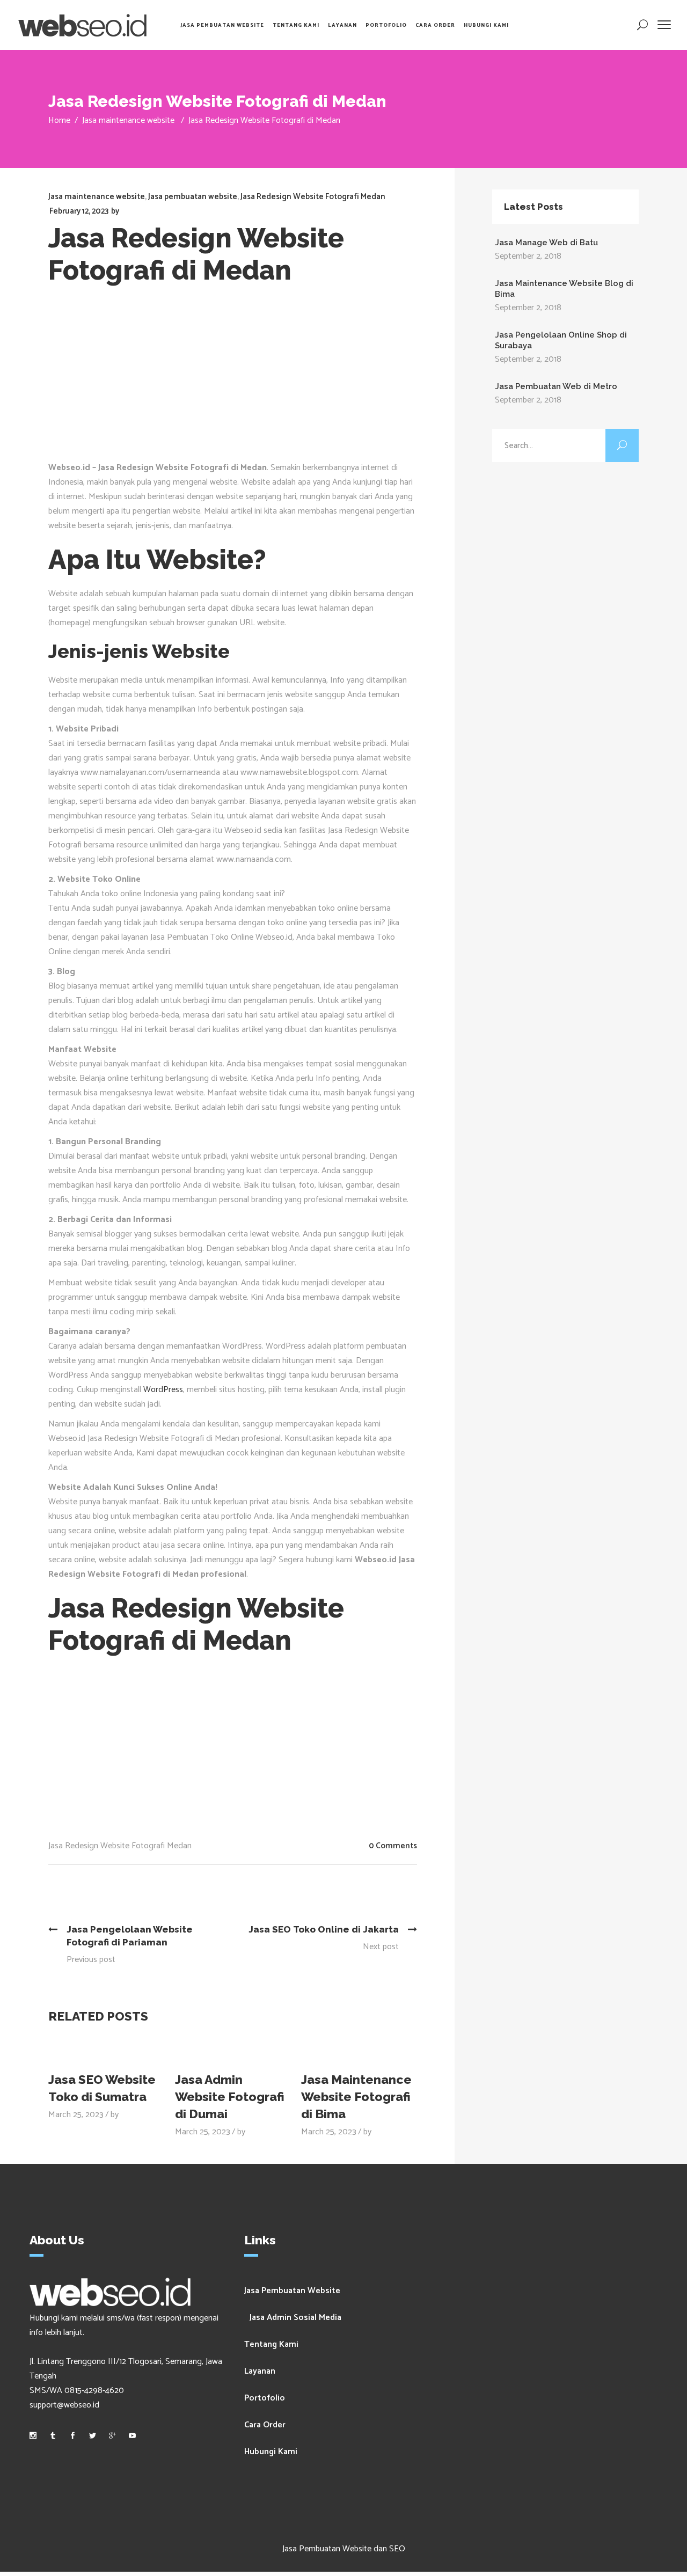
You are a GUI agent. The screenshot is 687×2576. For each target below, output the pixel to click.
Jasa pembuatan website (193, 197)
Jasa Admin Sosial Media (295, 2318)
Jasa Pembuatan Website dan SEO (344, 2549)
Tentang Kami (271, 2344)
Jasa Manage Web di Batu (546, 243)
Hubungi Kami (271, 2452)
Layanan (260, 2371)
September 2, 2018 (528, 256)
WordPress (163, 1390)
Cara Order (265, 2425)
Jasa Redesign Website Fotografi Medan (313, 197)
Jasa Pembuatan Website (292, 2291)
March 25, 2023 (76, 2115)
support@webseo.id (64, 2405)
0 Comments (393, 1846)
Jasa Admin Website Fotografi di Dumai (230, 2096)
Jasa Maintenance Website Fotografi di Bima (356, 2096)
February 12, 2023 (79, 211)
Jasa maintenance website (128, 120)
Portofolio (265, 2398)
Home (59, 120)
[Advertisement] (241, 380)
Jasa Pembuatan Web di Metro (556, 386)
